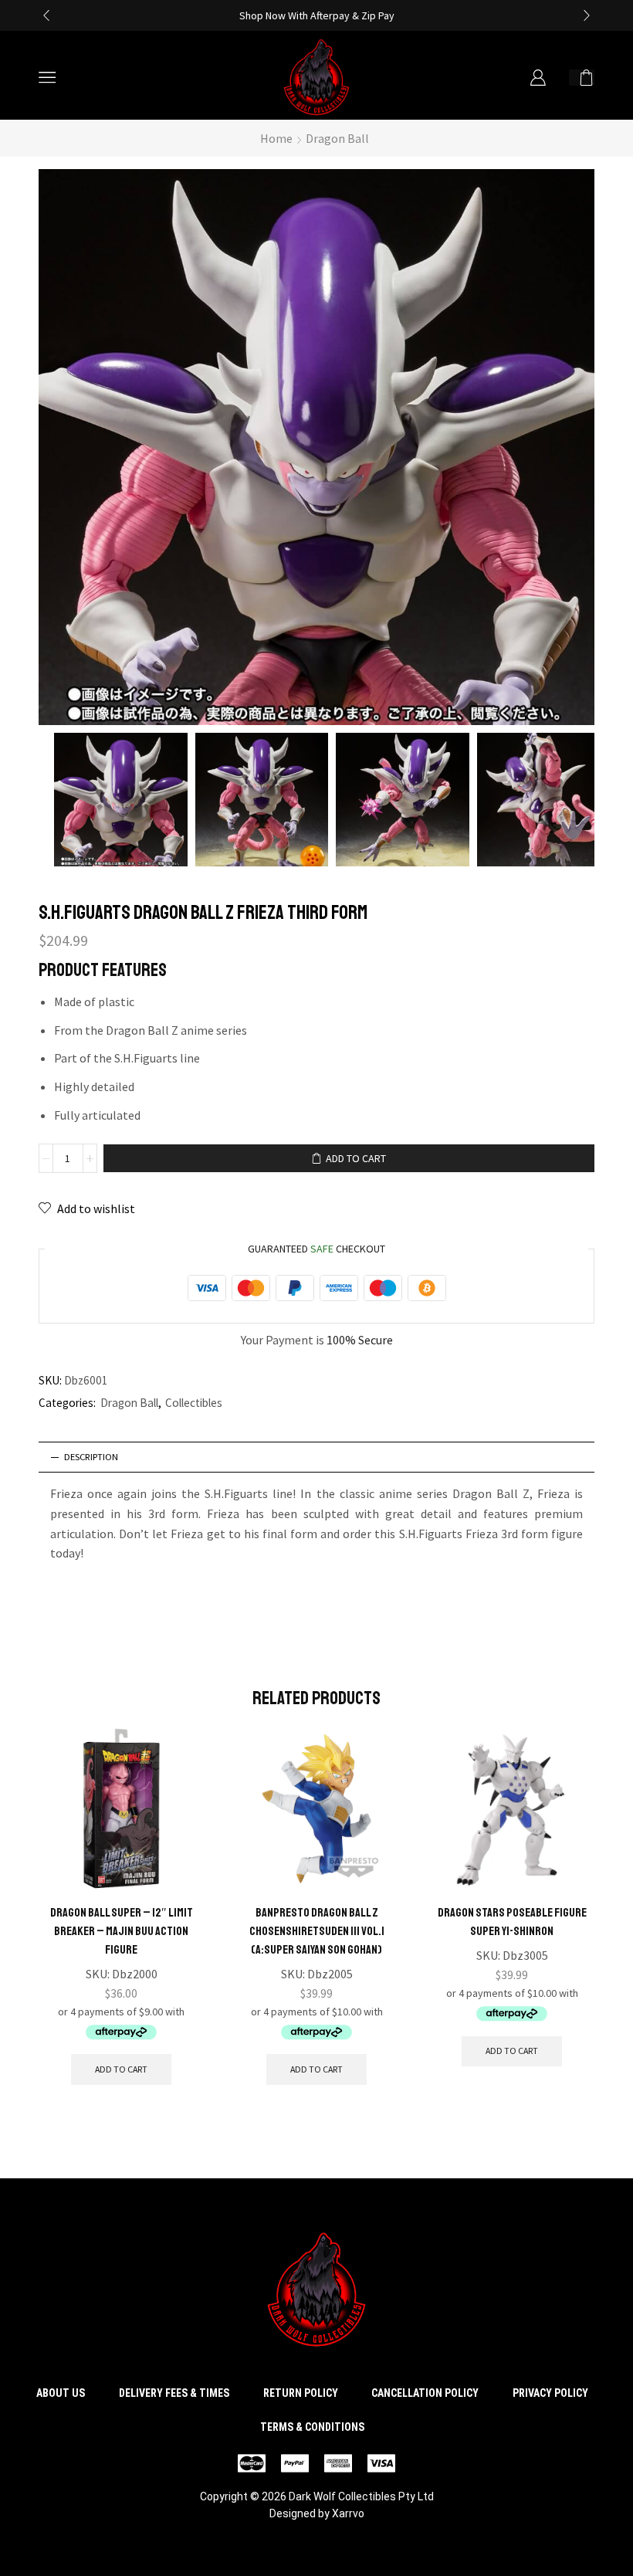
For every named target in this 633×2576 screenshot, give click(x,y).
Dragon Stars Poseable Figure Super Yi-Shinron (512, 1922)
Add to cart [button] (121, 2069)
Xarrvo (348, 2513)
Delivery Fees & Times (174, 2393)
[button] (46, 15)
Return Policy (301, 2393)
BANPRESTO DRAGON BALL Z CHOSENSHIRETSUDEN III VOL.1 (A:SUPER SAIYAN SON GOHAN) (317, 1931)
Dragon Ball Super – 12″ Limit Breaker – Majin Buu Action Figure (122, 1931)
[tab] (316, 1457)
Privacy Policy (550, 2393)
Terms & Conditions (312, 2427)
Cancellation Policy (425, 2393)
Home (276, 138)
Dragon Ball (337, 138)
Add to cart (356, 1158)
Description (91, 1457)
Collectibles (194, 1403)
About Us (61, 2393)
